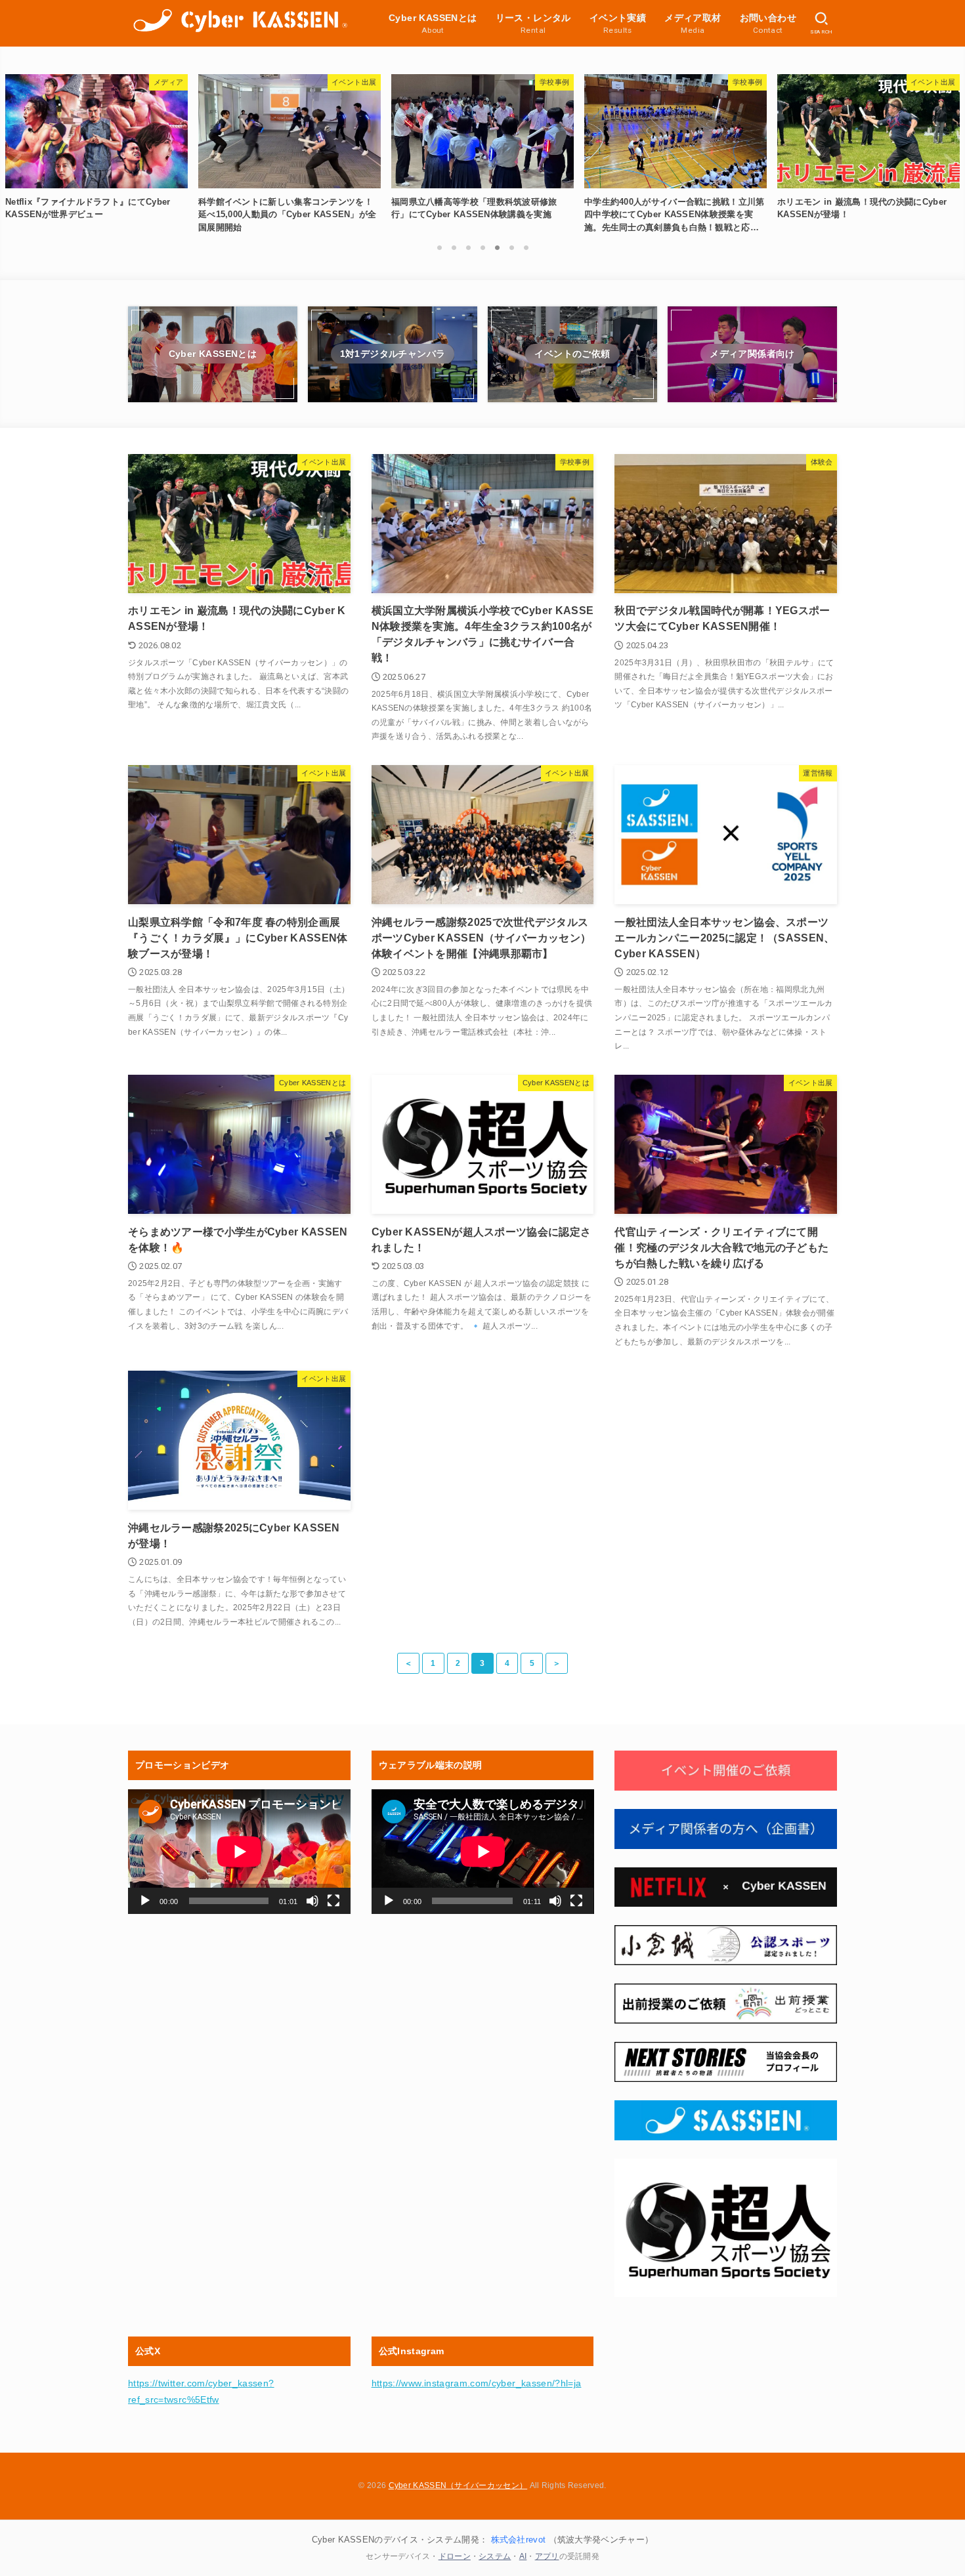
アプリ (547, 2556)
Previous (16, 163)
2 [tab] (454, 247)
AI (523, 2556)
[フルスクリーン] (333, 1901)
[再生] (145, 1901)
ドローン (455, 2556)
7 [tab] (526, 247)
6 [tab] (511, 247)
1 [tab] (439, 247)
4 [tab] (482, 247)
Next (949, 163)
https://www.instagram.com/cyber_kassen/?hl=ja (477, 2383)
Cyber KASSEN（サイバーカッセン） (458, 2485)
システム (495, 2556)
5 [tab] (497, 247)
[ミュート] (312, 1901)
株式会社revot (519, 2540)
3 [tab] (468, 247)
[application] (239, 1852)
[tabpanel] (482, 150)
